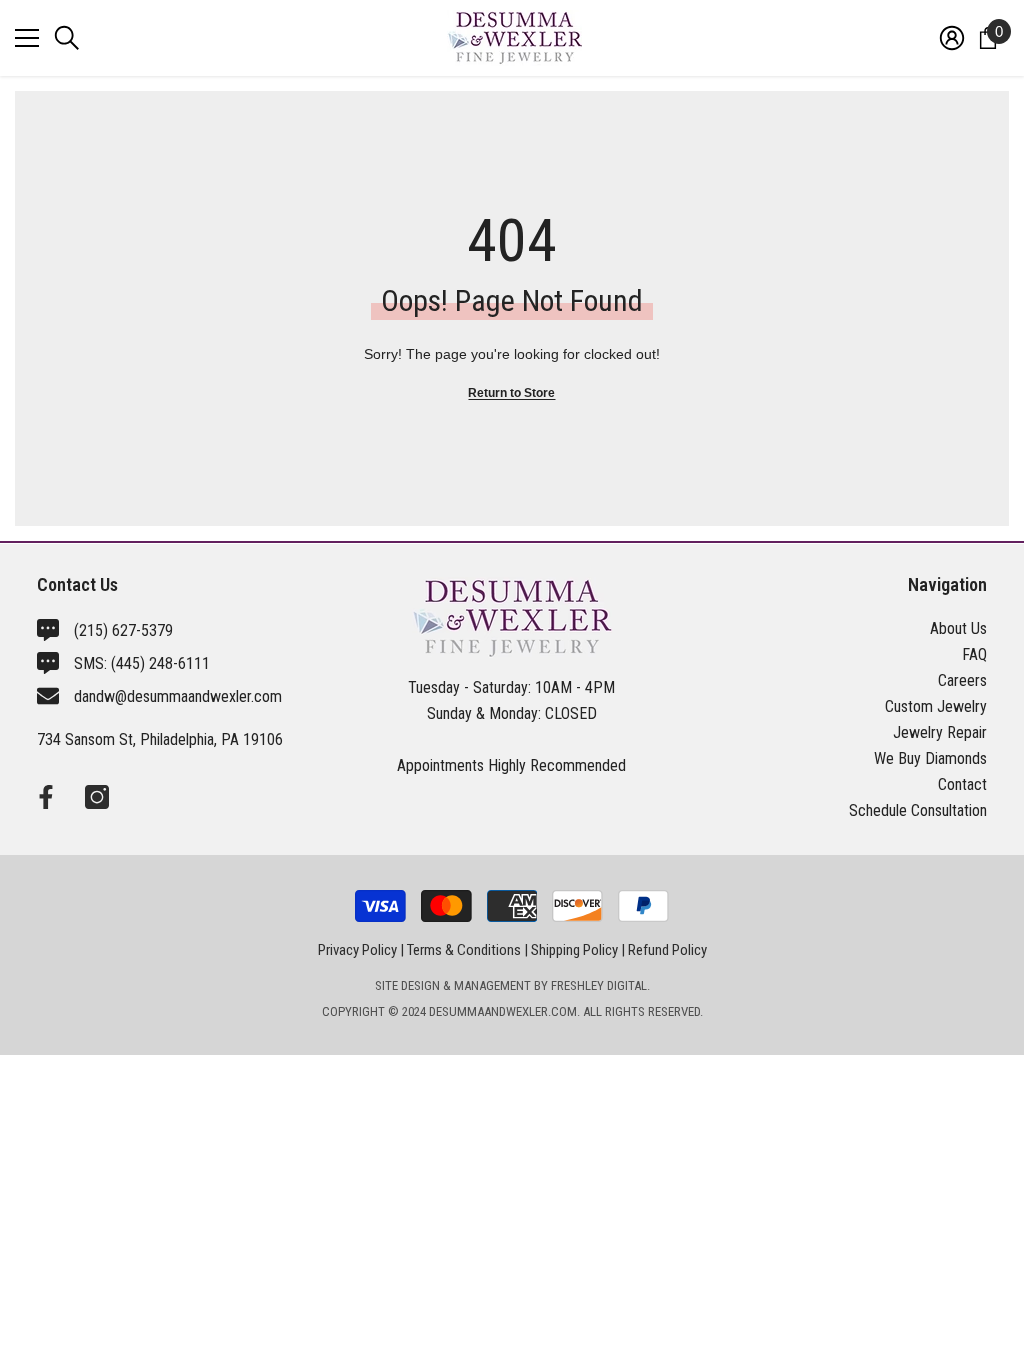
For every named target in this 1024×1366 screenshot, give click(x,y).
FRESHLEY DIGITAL (599, 985)
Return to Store (511, 393)
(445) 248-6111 (160, 663)
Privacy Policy (357, 950)
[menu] (27, 38)
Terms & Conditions (464, 950)
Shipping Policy (574, 950)
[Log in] (952, 38)
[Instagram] (97, 797)
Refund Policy (667, 950)
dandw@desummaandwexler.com (178, 696)
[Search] (67, 38)
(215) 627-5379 (123, 630)
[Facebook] (46, 797)
